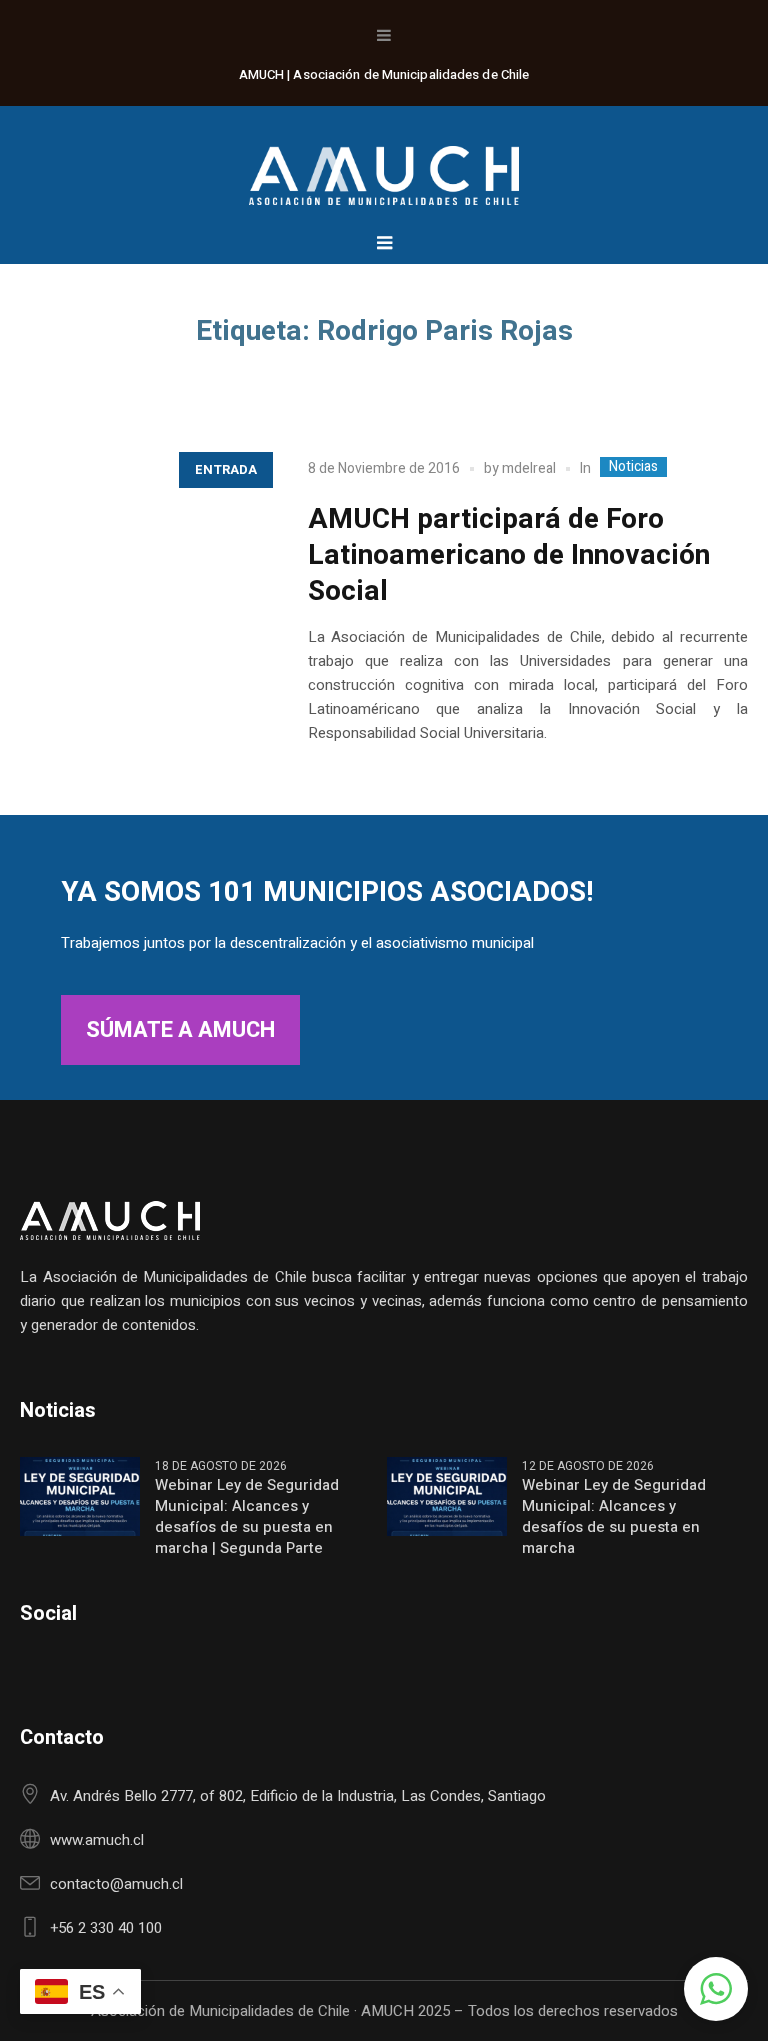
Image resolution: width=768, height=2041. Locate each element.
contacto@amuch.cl (116, 1884)
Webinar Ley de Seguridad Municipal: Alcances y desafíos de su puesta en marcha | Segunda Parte (247, 1517)
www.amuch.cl (97, 1840)
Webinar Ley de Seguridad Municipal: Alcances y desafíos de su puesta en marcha (614, 1517)
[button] (716, 1989)
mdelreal (529, 468)
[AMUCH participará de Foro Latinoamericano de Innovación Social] (144, 564)
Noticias (633, 467)
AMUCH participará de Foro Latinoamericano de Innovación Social (509, 555)
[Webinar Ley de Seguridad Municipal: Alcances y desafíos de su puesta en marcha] (447, 1495)
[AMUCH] (384, 165)
